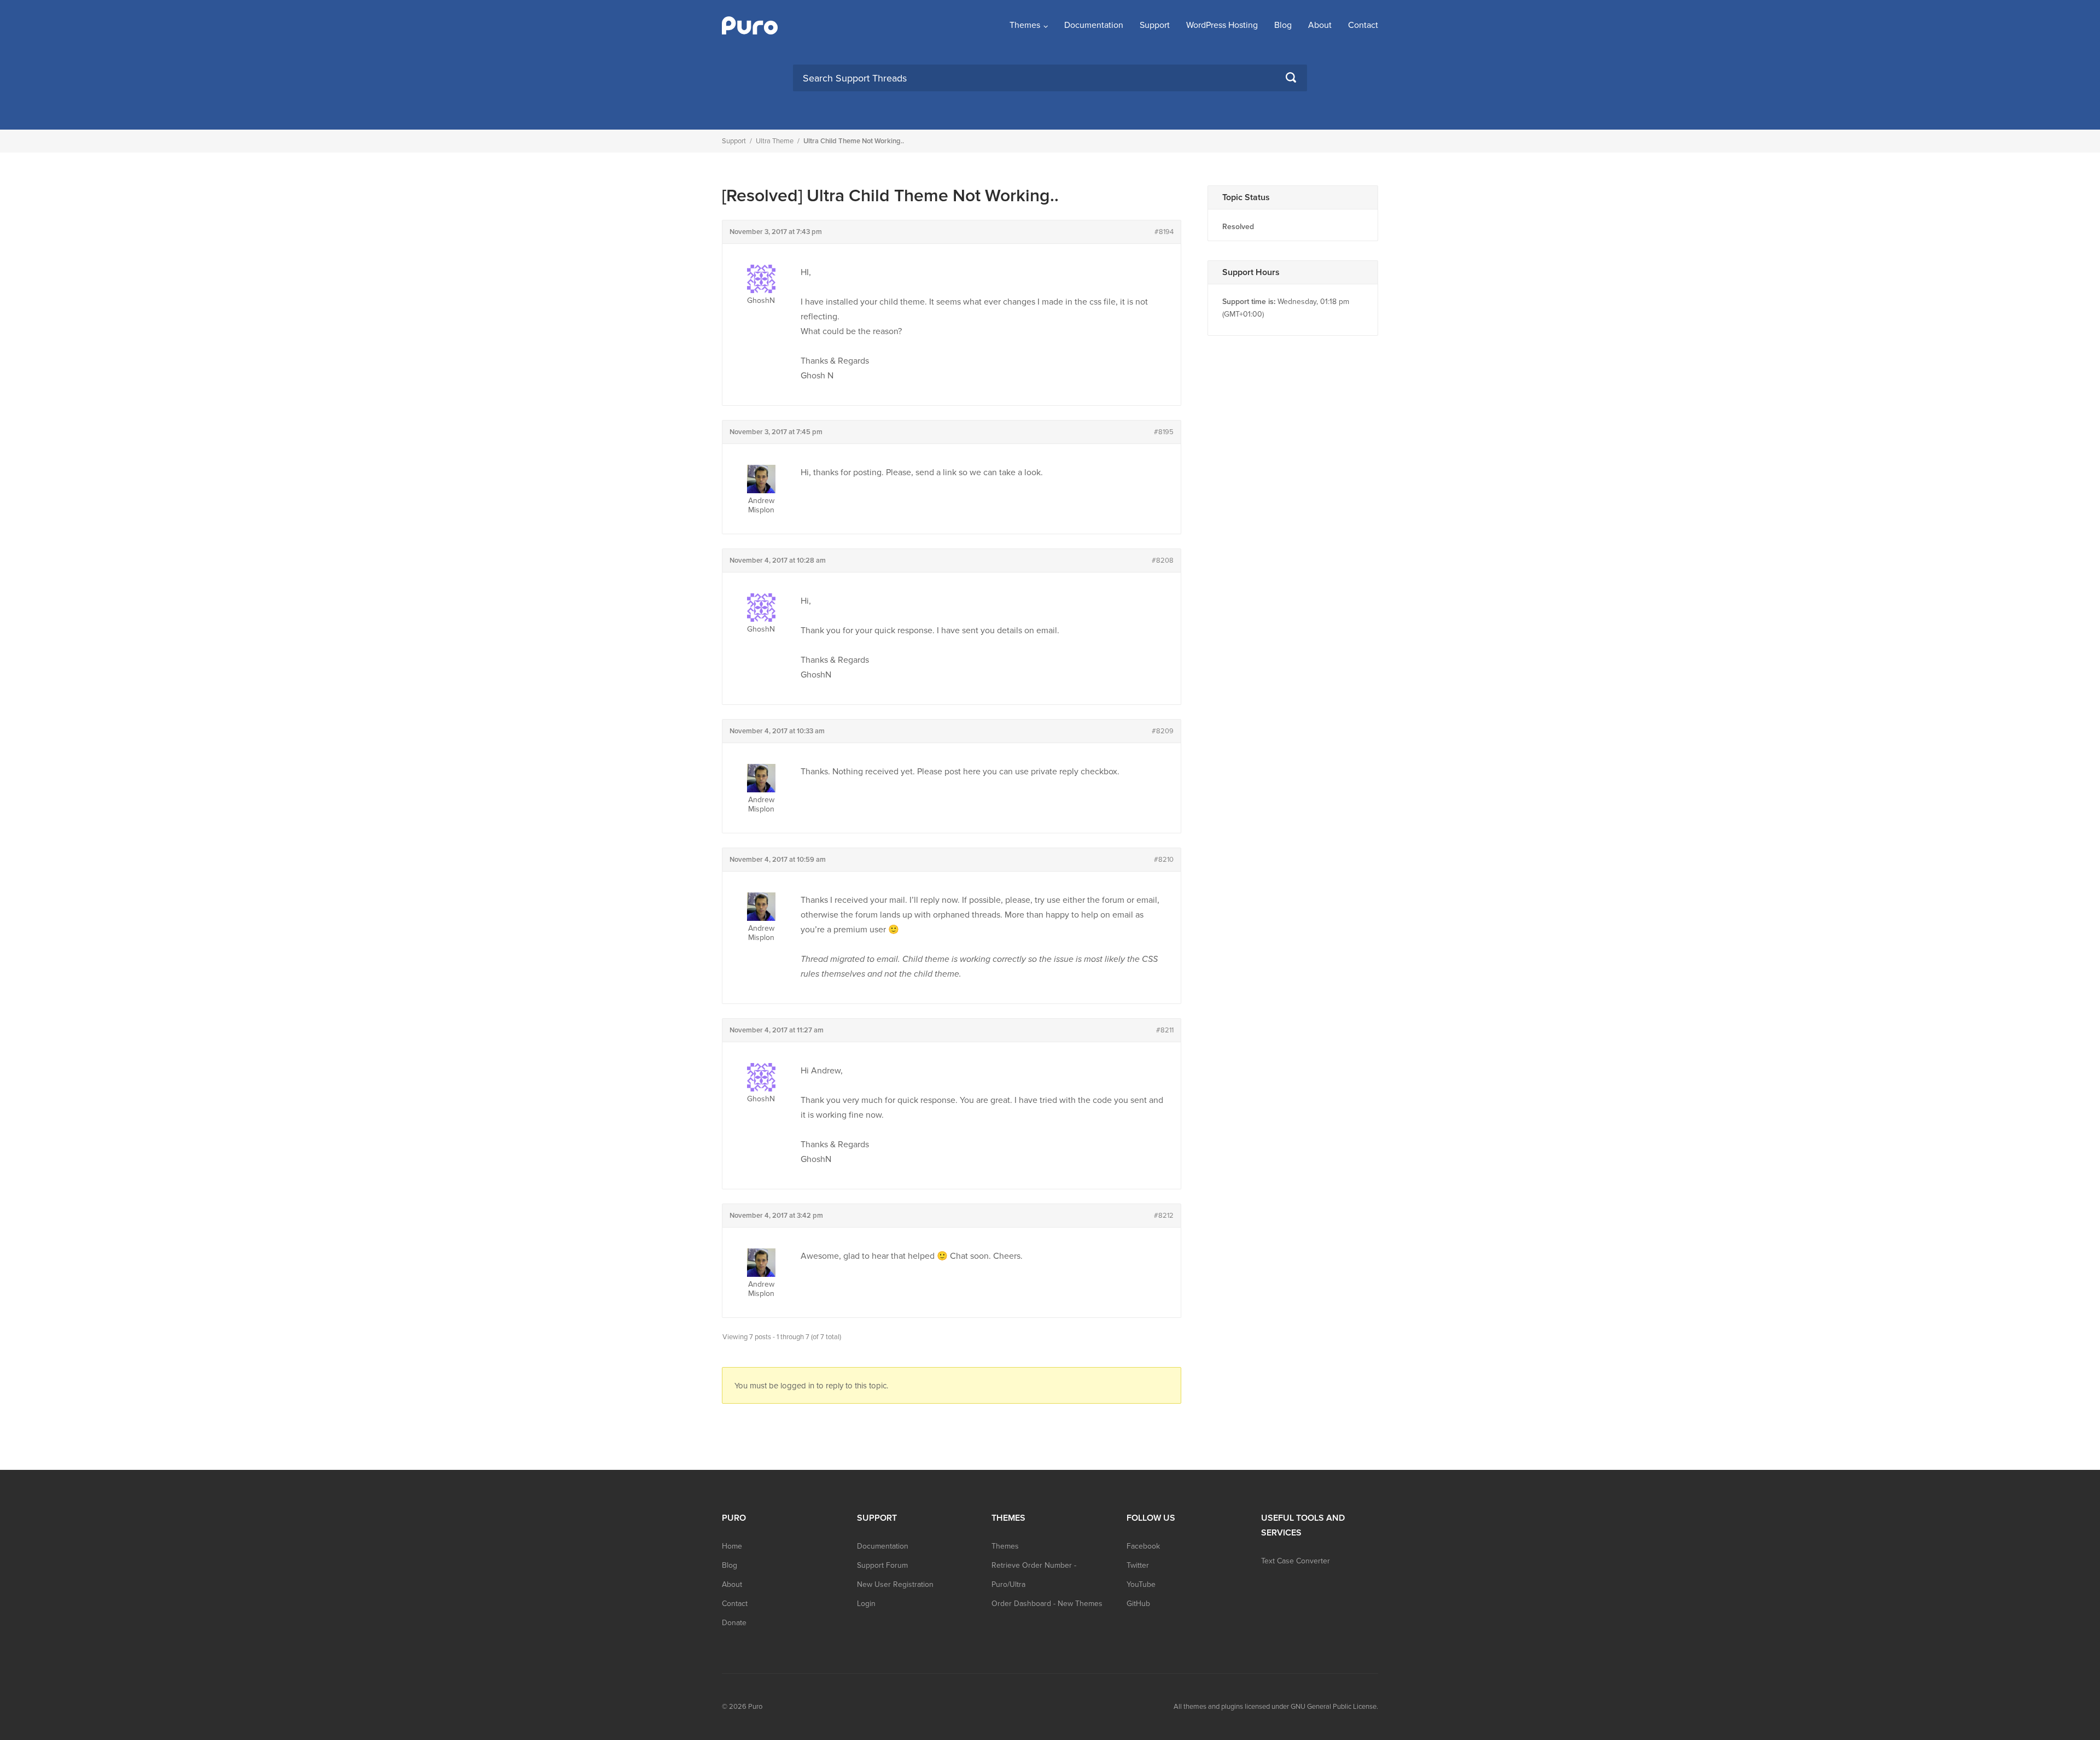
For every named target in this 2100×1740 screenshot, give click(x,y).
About (1320, 25)
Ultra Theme (775, 141)
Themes (1025, 25)
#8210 (1164, 860)
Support (1155, 25)
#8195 (1164, 432)
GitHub (1138, 1604)
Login (866, 1604)
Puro (755, 1707)
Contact (1363, 25)
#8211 (1165, 1030)
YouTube (1141, 1584)
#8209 (1163, 731)
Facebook (1143, 1546)
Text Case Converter (1296, 1561)
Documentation (1094, 25)
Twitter (1138, 1565)
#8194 (1164, 232)
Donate (734, 1623)
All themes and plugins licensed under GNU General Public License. (1276, 1707)
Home (732, 1546)
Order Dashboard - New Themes (1047, 1604)
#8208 (1163, 560)
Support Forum (882, 1565)
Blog (1283, 25)
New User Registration (895, 1584)
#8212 (1164, 1216)
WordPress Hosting (1222, 25)
